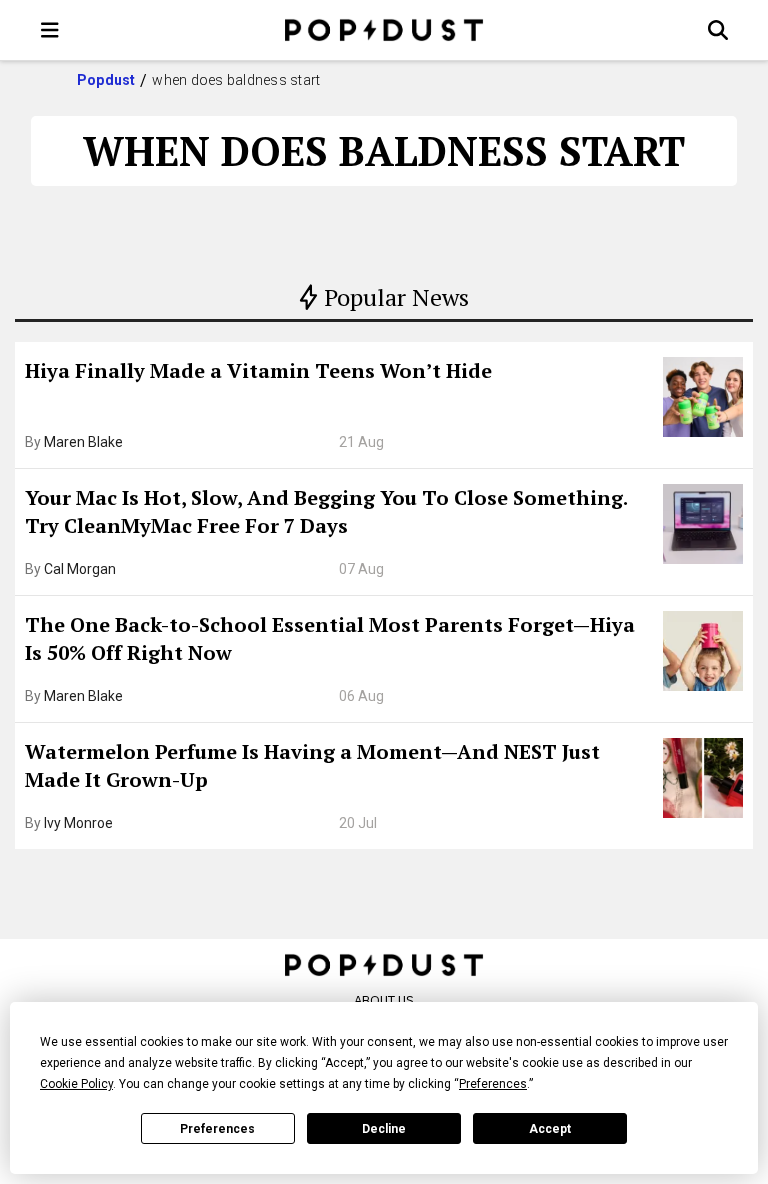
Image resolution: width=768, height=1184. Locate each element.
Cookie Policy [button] (76, 1084)
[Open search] (718, 30)
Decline (384, 1129)
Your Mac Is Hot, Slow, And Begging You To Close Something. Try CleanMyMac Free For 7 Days (326, 511)
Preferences (217, 1129)
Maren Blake (83, 442)
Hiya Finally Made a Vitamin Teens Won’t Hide (258, 370)
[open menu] (50, 30)
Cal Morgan (80, 569)
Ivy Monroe (78, 823)
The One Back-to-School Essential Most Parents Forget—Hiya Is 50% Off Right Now (330, 638)
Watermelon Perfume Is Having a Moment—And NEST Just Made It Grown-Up (312, 765)
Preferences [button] (493, 1084)
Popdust (106, 80)
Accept (550, 1129)
